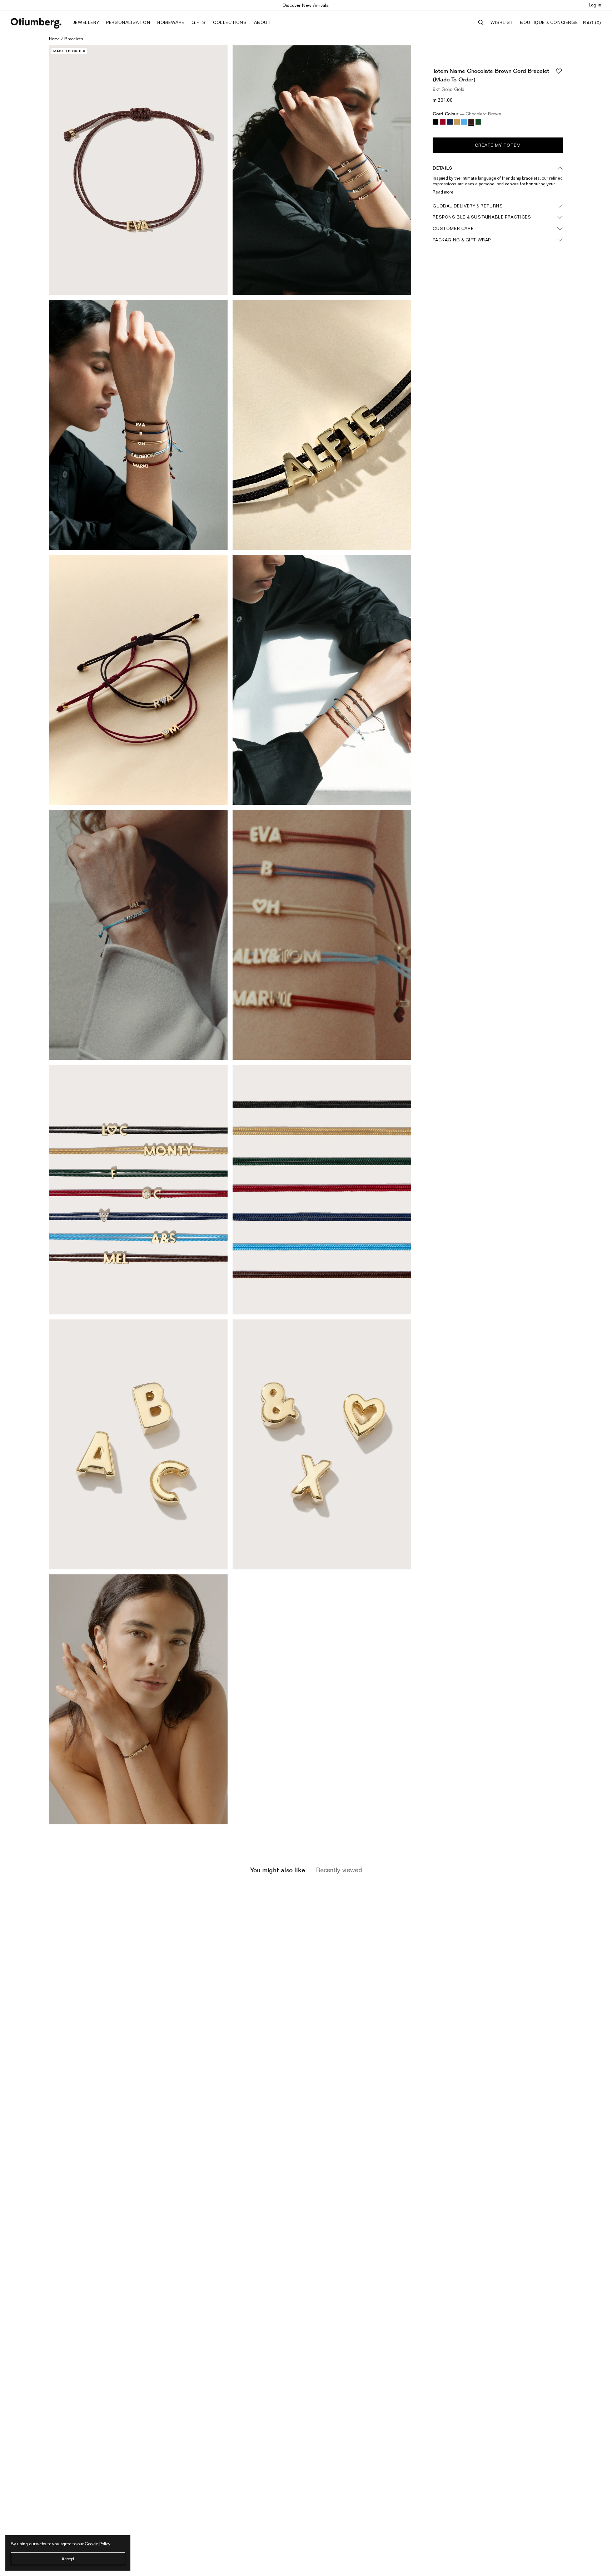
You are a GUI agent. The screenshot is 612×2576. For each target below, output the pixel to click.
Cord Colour (467, 114)
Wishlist (502, 22)
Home (54, 39)
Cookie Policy (97, 2544)
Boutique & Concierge (549, 22)
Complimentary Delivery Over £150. (306, 5)
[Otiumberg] (36, 23)
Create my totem (498, 145)
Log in (595, 5)
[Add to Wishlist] (559, 71)
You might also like (277, 1870)
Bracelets (74, 39)
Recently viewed (339, 1870)
